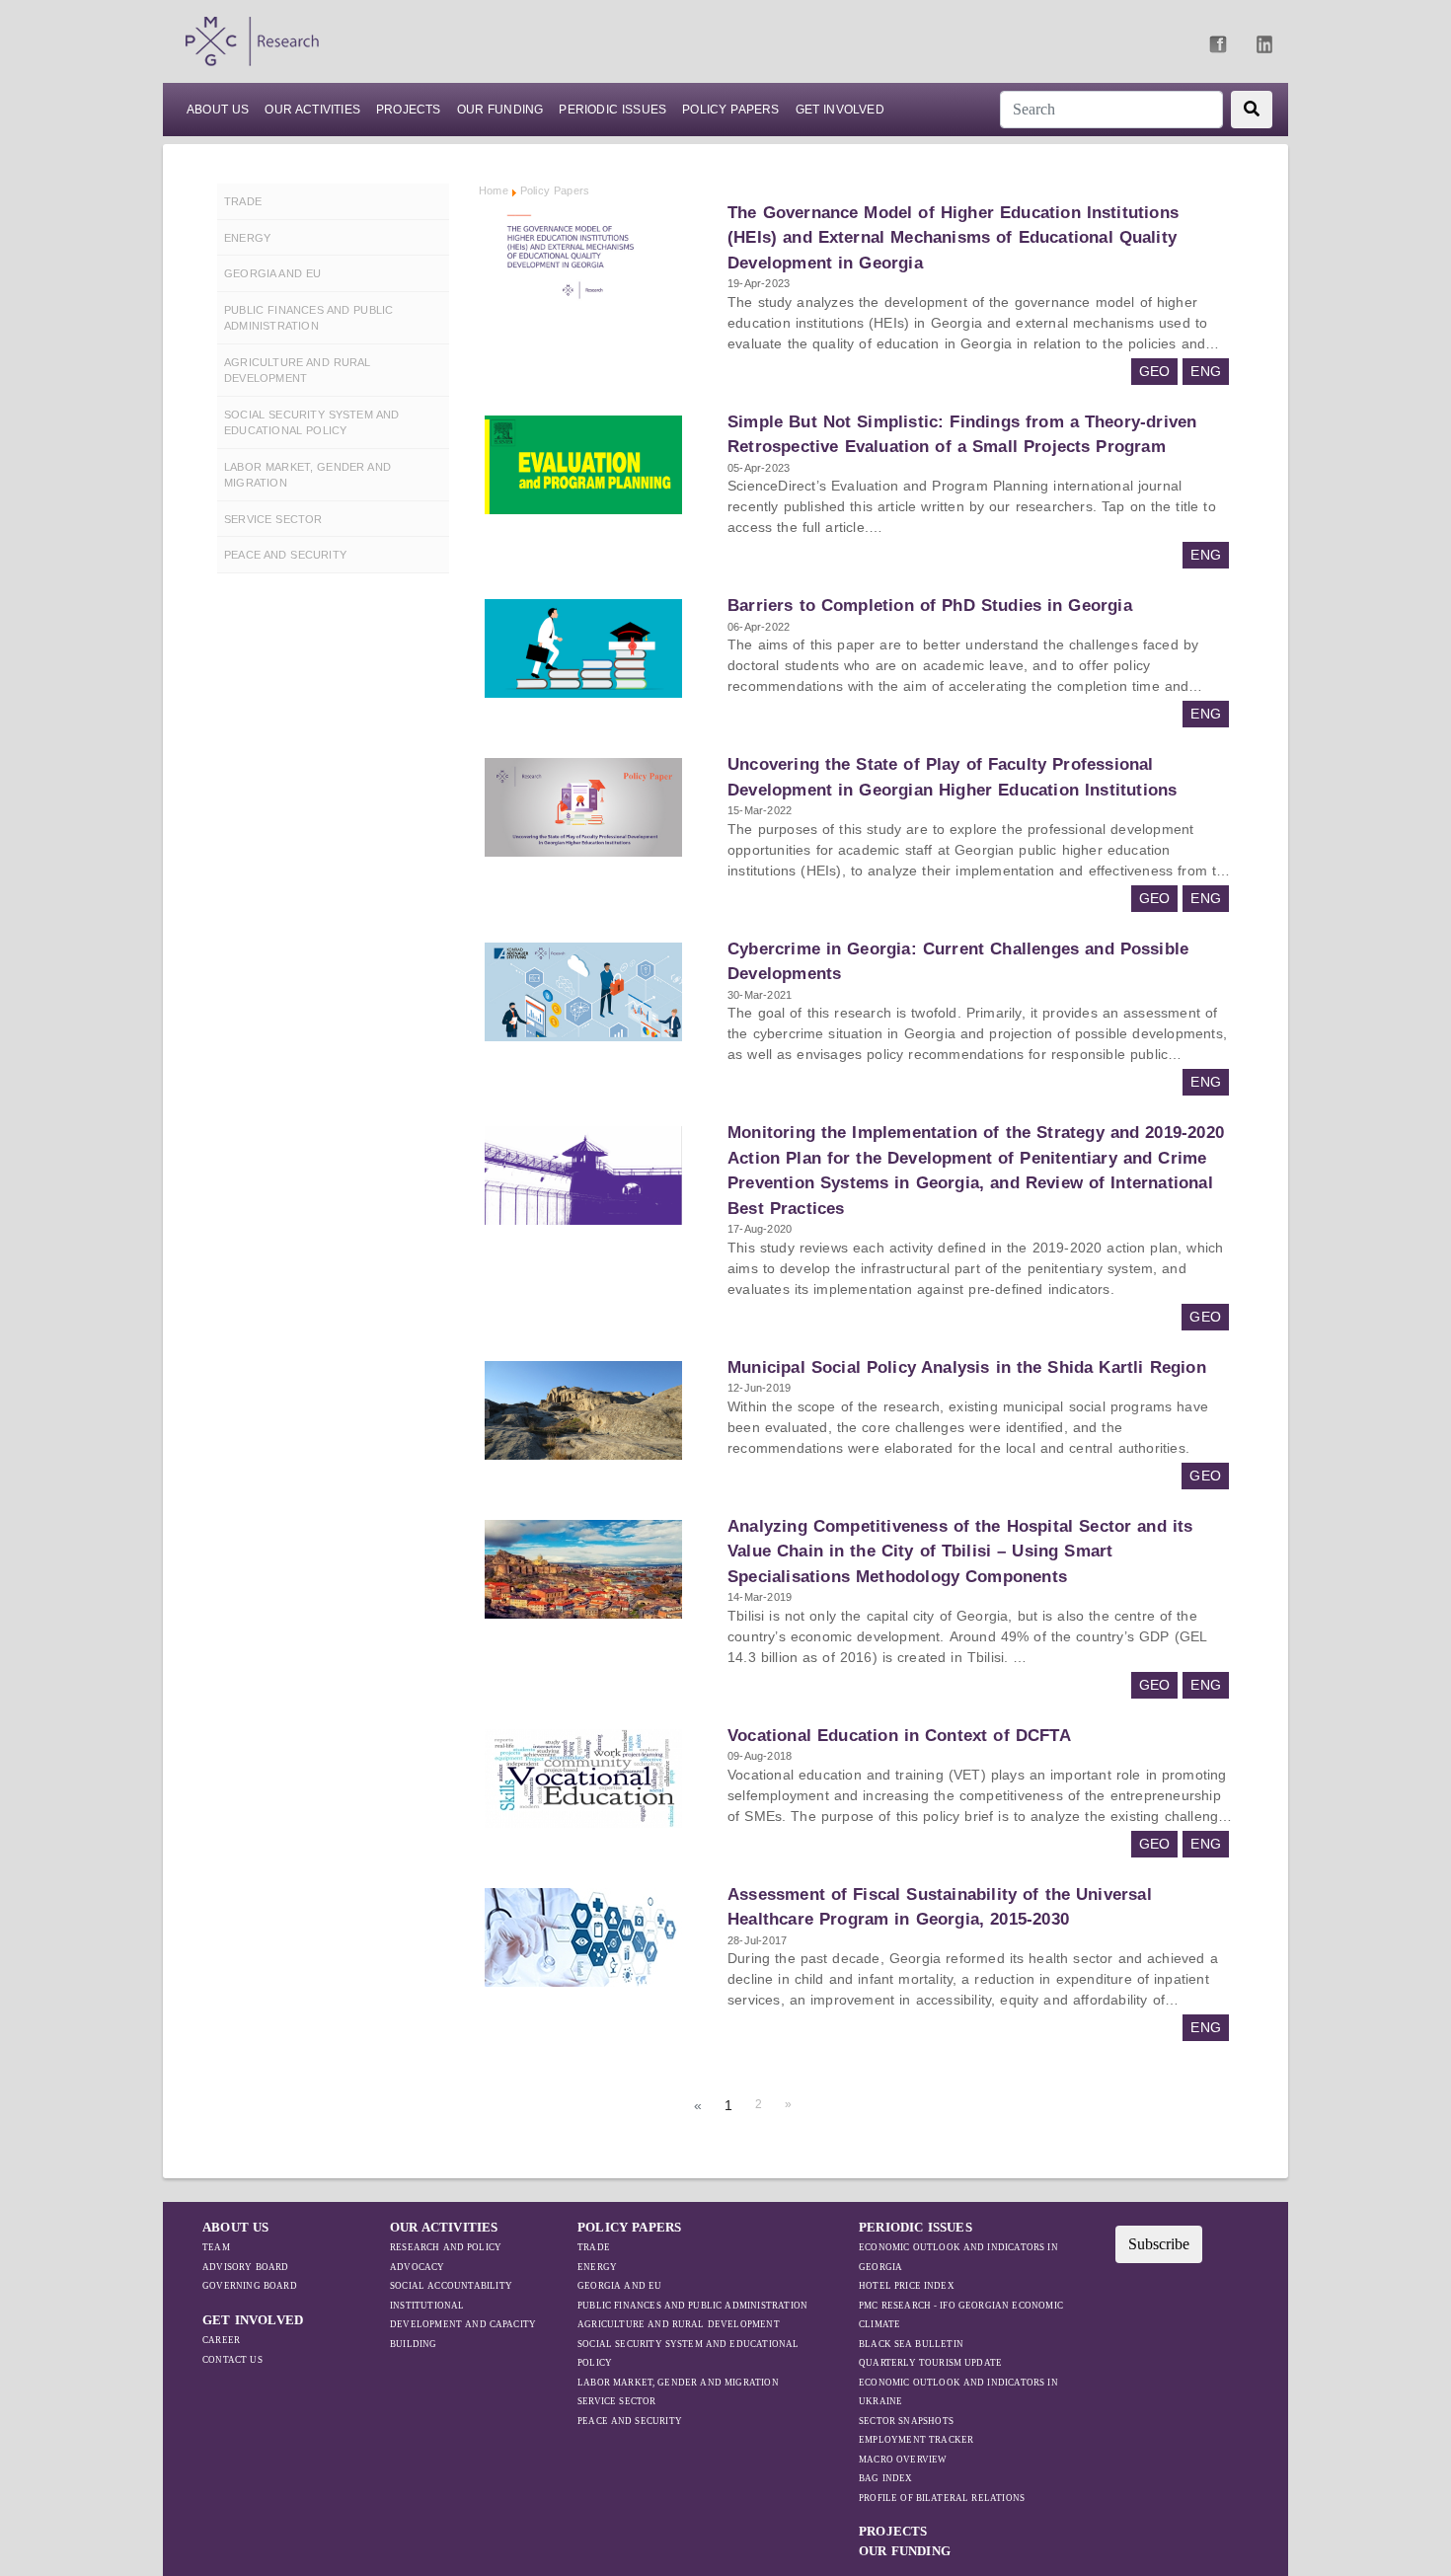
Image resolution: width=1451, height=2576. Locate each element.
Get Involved (840, 110)
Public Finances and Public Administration (692, 2306)
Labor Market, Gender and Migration (678, 2383)
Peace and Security (630, 2421)
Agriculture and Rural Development (679, 2324)
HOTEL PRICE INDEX (907, 2286)
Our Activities (312, 110)
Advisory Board (246, 2267)
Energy (597, 2267)
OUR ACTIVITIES (444, 2227)
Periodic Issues (612, 110)
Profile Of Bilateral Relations (942, 2498)
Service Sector (617, 2401)
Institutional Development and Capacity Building (463, 2325)
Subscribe (1159, 2244)
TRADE (594, 2247)
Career (221, 2340)
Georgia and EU (619, 2286)
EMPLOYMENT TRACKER (916, 2440)
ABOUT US (218, 110)
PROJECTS (409, 110)
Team (216, 2247)
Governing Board (250, 2286)
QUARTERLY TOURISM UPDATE (930, 2363)
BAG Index (886, 2478)
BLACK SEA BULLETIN (911, 2344)
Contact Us (232, 2360)
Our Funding (500, 110)
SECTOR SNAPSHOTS (906, 2421)
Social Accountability (451, 2286)
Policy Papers (730, 110)
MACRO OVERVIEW (903, 2460)
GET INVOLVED (253, 2320)
